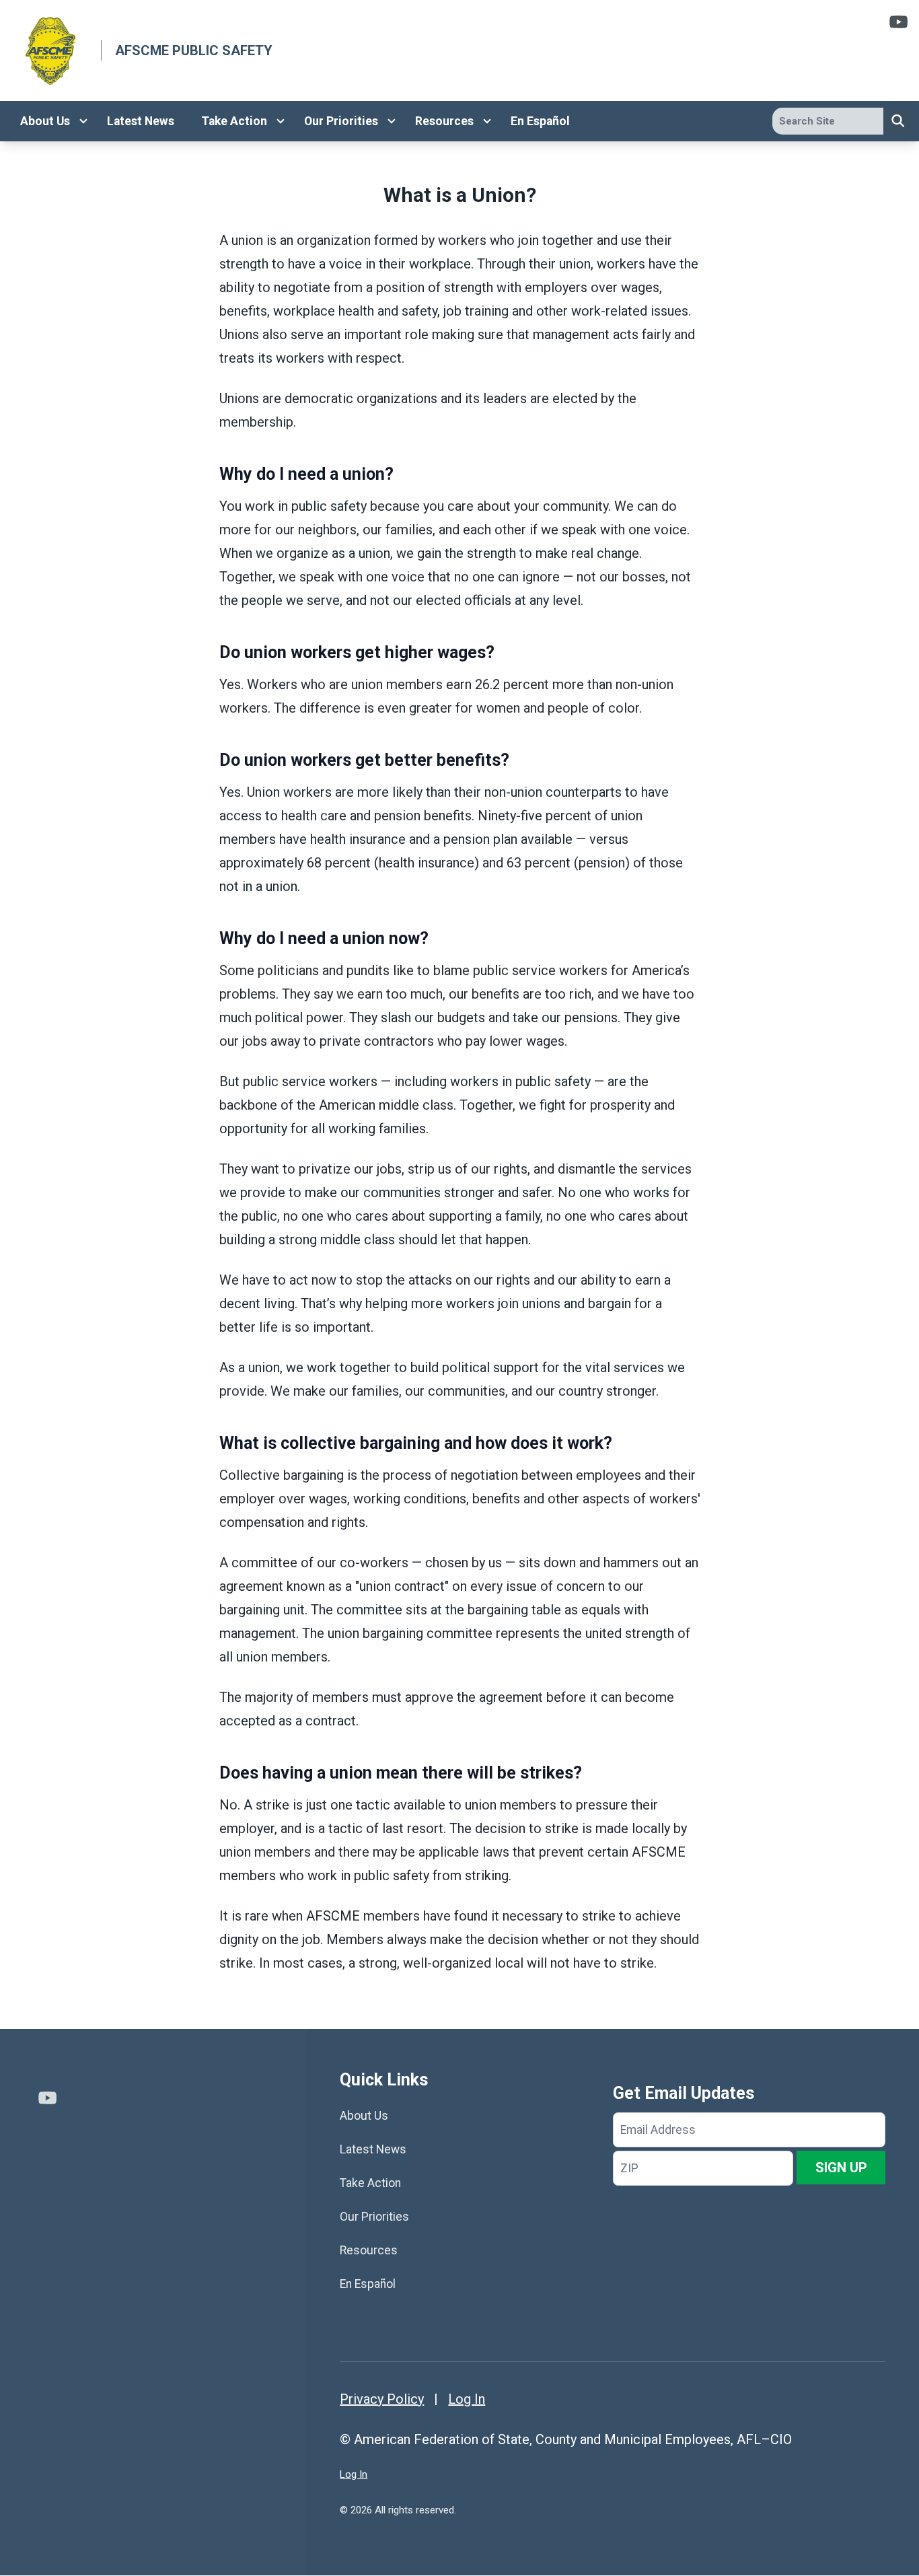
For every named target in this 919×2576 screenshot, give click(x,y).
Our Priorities (341, 121)
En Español (540, 121)
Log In (467, 2399)
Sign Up (841, 2168)
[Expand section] (83, 121)
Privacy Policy (382, 2399)
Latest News (141, 121)
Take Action (234, 121)
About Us (45, 121)
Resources (444, 121)
